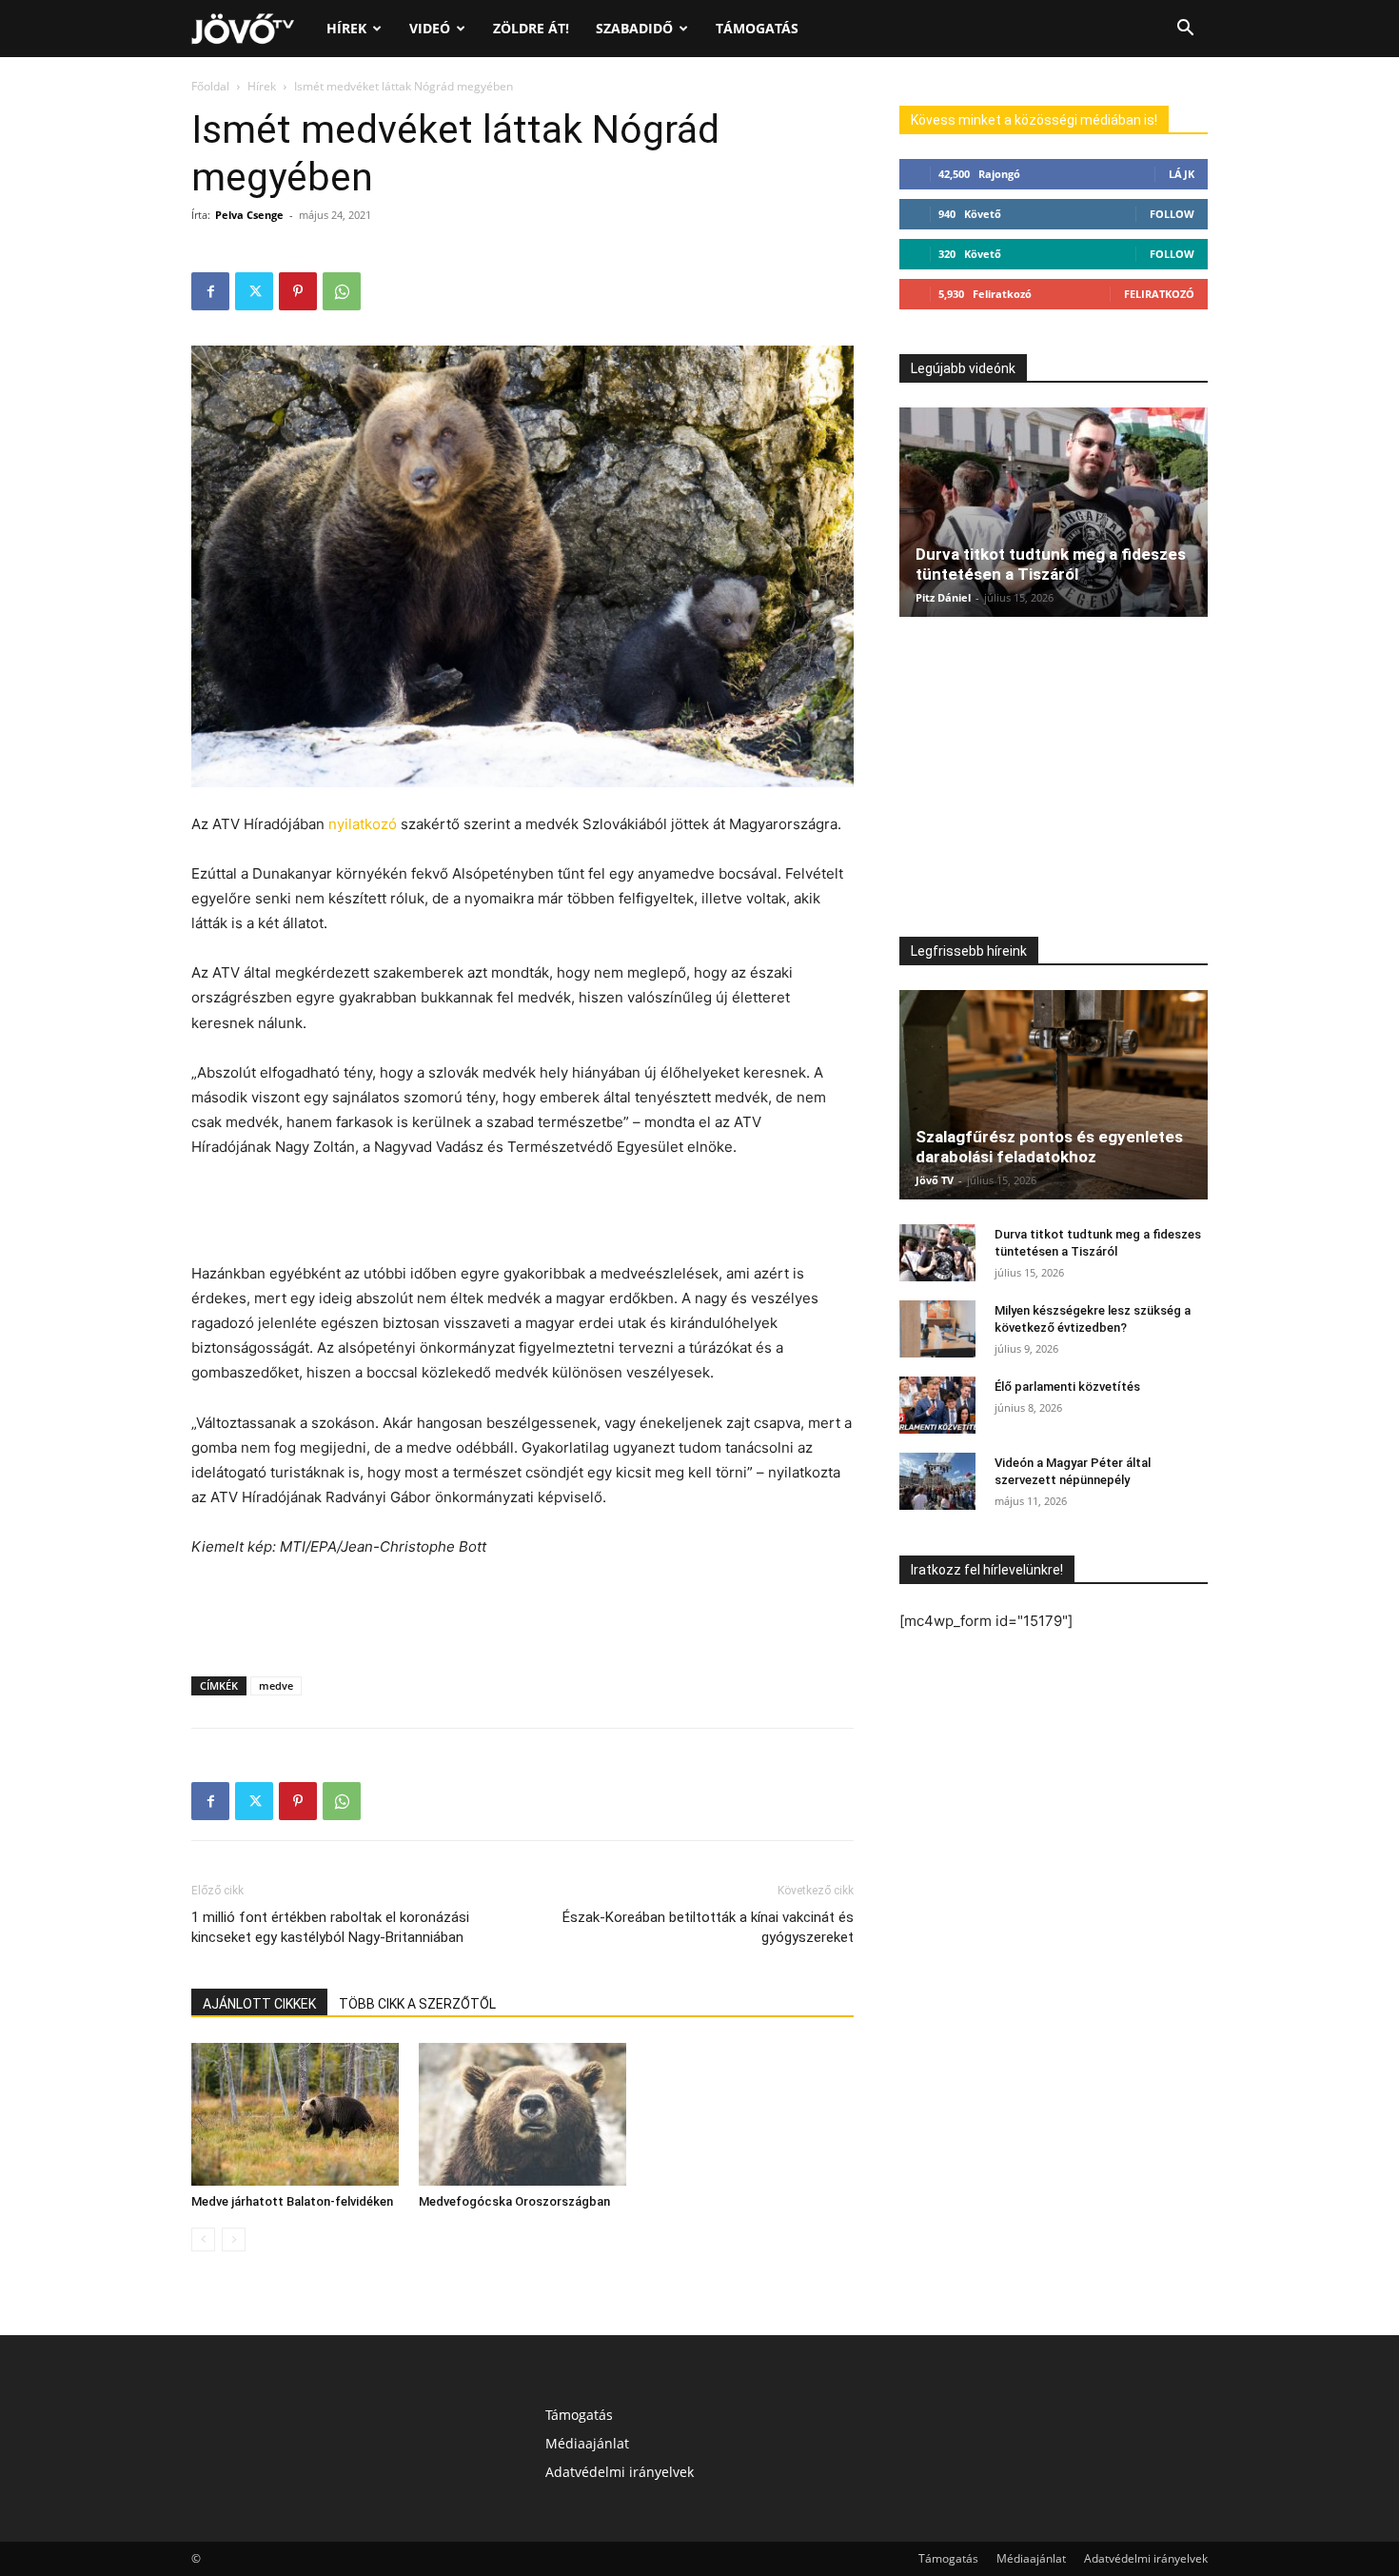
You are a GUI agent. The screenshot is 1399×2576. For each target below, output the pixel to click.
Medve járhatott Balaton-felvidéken (292, 2201)
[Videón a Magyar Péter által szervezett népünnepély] (937, 1481)
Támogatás (757, 28)
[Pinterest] (298, 291)
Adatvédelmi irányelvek (620, 2472)
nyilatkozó (365, 824)
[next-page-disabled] (234, 2239)
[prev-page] (203, 2239)
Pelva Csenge (249, 215)
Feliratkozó (1159, 294)
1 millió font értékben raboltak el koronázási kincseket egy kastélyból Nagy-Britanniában (330, 1927)
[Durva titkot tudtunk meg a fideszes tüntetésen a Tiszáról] (1054, 512)
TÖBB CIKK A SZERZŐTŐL (417, 2004)
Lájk (1182, 174)
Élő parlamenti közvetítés (1067, 1387)
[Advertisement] (522, 1213)
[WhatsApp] (342, 291)
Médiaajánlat (587, 2443)
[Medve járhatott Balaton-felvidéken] (295, 2114)
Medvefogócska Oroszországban (514, 2201)
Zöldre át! (531, 28)
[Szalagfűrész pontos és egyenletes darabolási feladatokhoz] (1054, 1095)
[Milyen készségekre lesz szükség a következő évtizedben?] (937, 1329)
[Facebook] (210, 291)
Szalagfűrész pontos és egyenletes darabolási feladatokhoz (1049, 1147)
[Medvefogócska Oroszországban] (522, 2114)
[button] (1185, 30)
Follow (1172, 214)
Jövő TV (935, 1180)
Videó (430, 28)
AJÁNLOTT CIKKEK (259, 2004)
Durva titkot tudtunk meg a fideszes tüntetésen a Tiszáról (1051, 564)
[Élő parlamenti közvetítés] (937, 1405)
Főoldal (210, 86)
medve (276, 1685)
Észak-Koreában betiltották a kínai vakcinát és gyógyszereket (708, 1927)
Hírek (346, 28)
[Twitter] (254, 291)
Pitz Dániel (943, 597)
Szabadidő (634, 28)
